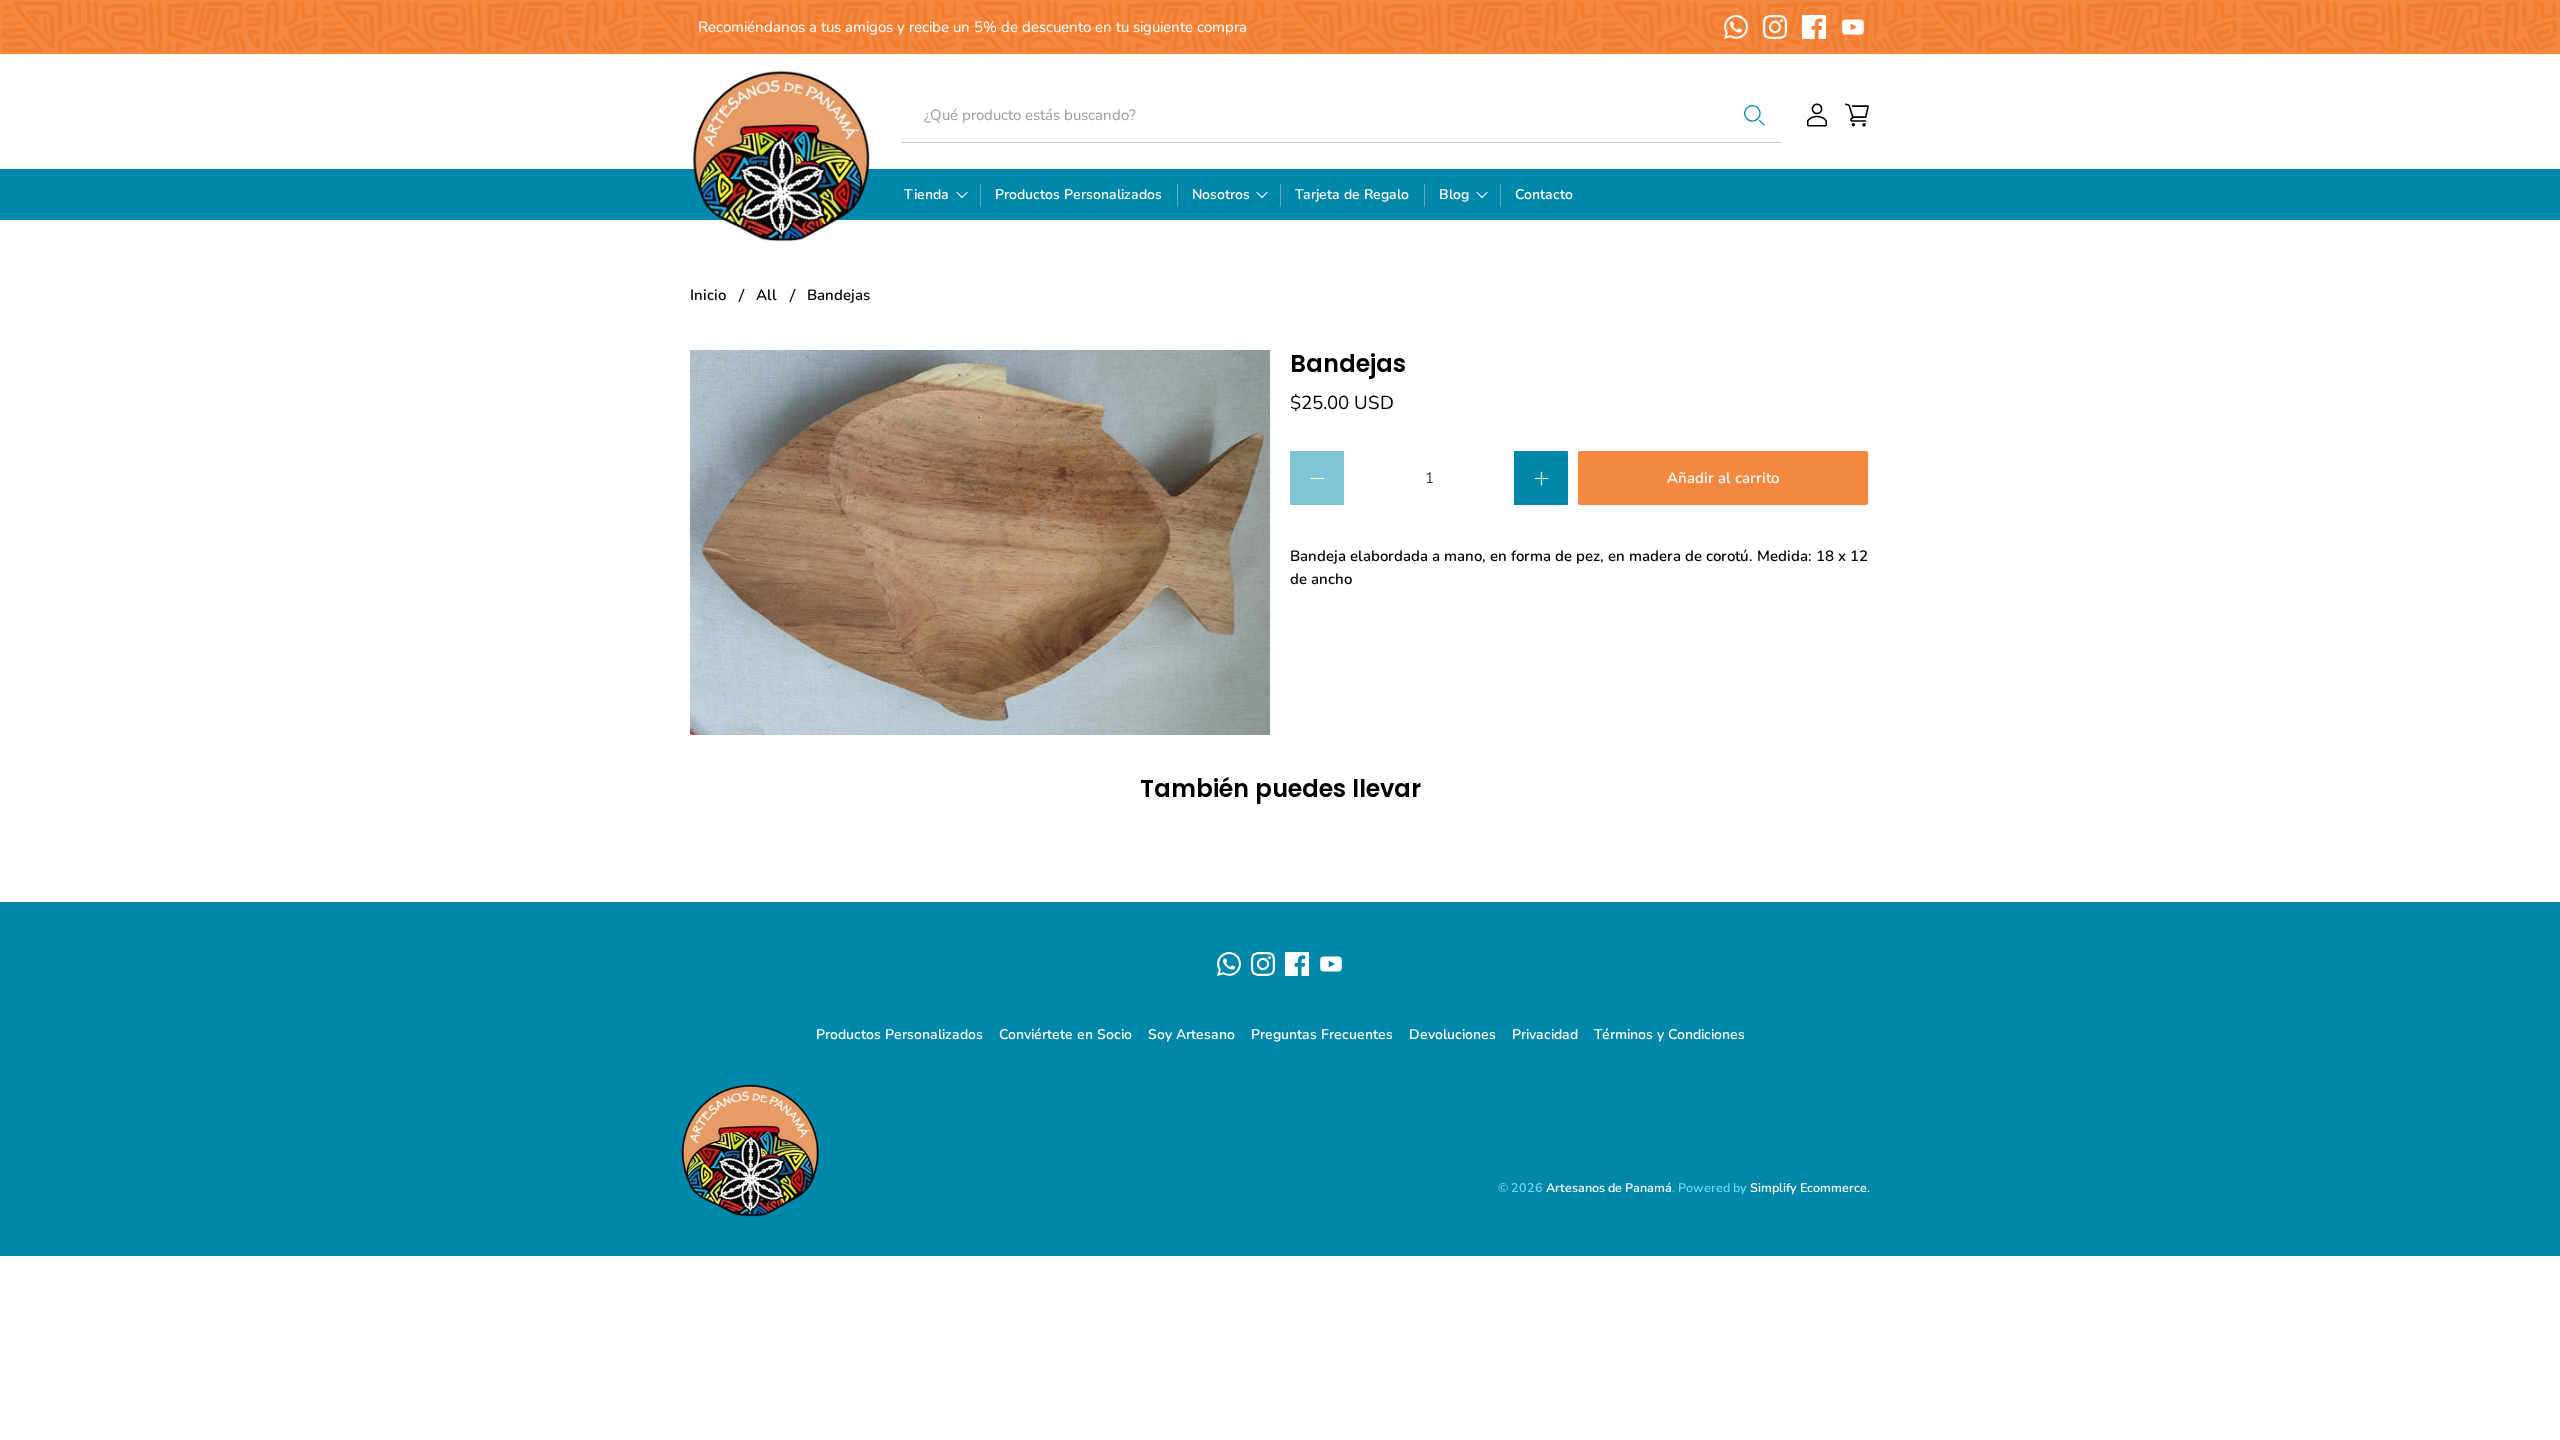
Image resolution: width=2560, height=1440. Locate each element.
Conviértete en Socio (1065, 1034)
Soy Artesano (1191, 1034)
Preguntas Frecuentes (1322, 1034)
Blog (1454, 194)
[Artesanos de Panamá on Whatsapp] (1736, 27)
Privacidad (1545, 1034)
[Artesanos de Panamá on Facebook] (1814, 27)
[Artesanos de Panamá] (781, 155)
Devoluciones (1452, 1034)
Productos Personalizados (1078, 194)
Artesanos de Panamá (1609, 1187)
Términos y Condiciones (1669, 1034)
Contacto (1544, 194)
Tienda (926, 194)
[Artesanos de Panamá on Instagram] (1775, 27)
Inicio (708, 295)
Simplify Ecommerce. (1810, 1187)
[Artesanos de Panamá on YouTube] (1853, 27)
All (766, 295)
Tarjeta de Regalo (1352, 194)
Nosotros (1221, 194)
